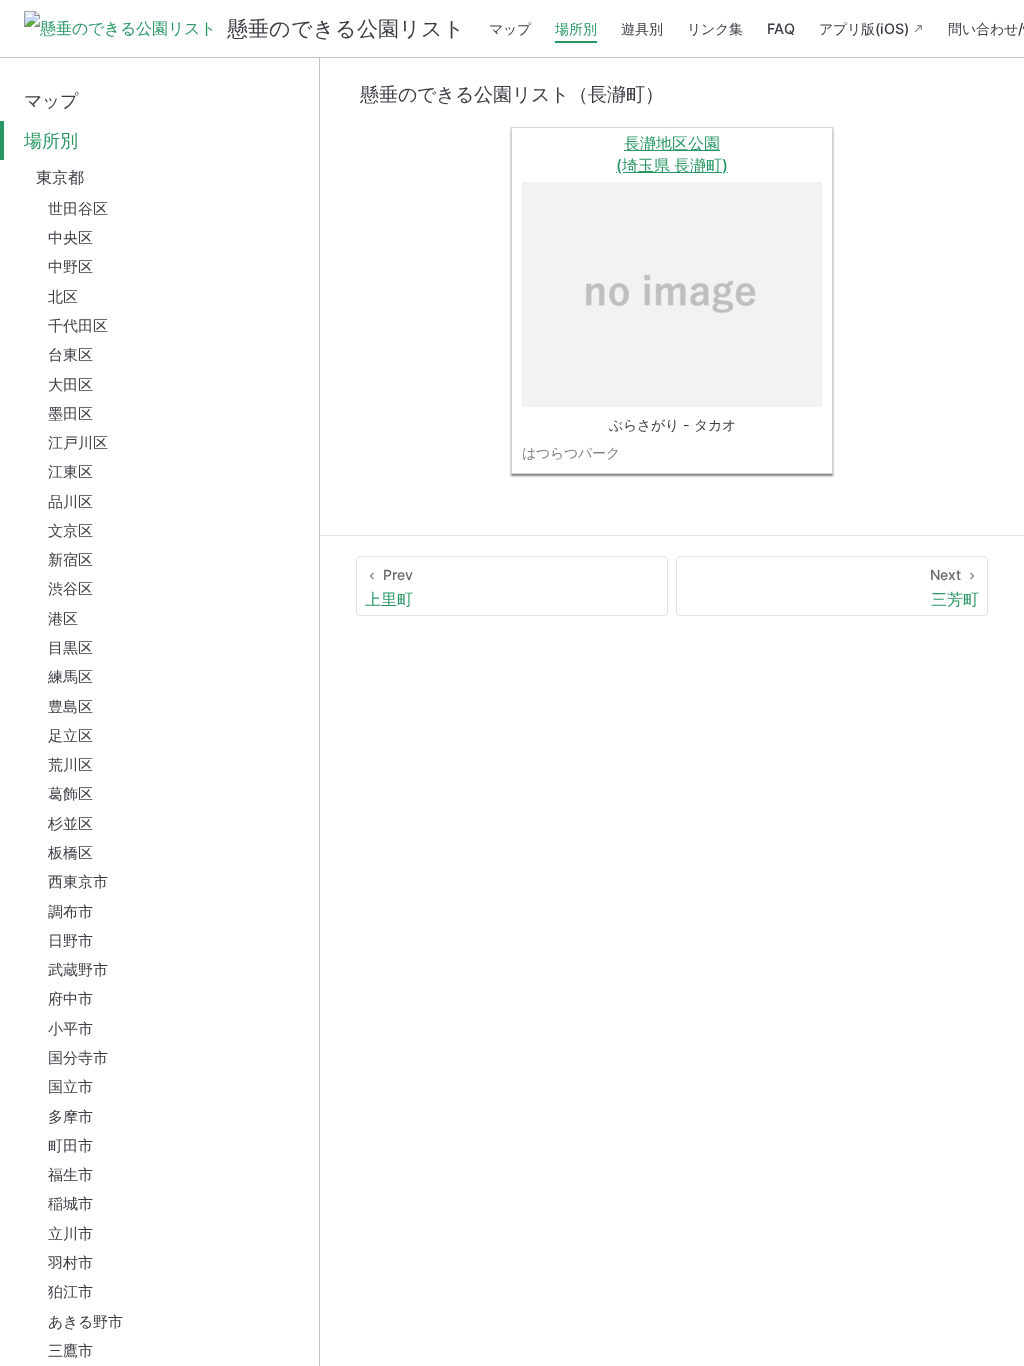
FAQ (781, 28)
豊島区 (70, 706)
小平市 (70, 1028)
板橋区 (70, 852)
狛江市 (70, 1291)
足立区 (70, 735)
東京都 (60, 177)
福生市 (70, 1174)
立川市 (70, 1233)
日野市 (70, 940)
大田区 (70, 384)
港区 (63, 618)
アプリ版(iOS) (864, 28)
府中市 (70, 998)
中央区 (70, 237)
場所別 (576, 28)
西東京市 (78, 881)
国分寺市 (78, 1057)
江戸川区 (78, 442)
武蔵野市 (78, 969)
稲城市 (70, 1203)
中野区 (70, 266)
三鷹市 (70, 1350)
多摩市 (70, 1116)
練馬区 (70, 676)
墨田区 (70, 413)
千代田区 (78, 325)
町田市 (70, 1145)
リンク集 (715, 28)
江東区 (70, 471)
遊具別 (642, 28)
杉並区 (70, 823)
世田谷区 (78, 208)
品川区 (70, 501)
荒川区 (70, 764)
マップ (510, 28)
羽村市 (70, 1262)
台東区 (70, 354)
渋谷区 (70, 588)
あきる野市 (85, 1321)
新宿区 (70, 559)
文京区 (70, 530)
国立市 (70, 1086)
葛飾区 (70, 793)
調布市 (70, 911)
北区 (63, 296)
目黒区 (70, 647)
